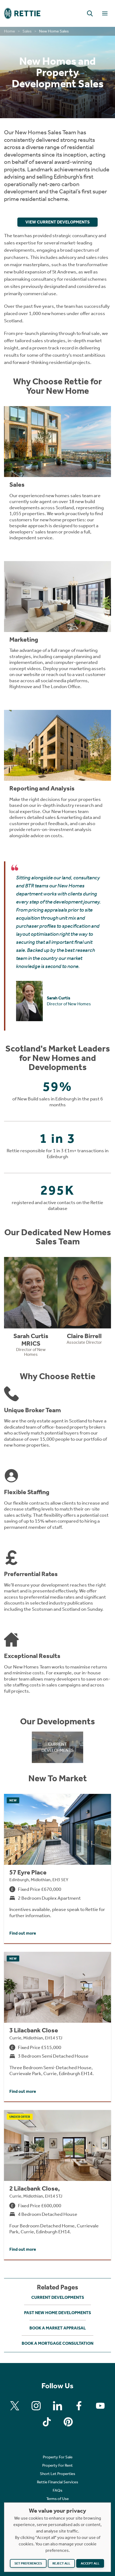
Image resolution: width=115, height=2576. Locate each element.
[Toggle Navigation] (105, 13)
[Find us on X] (15, 2406)
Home (9, 31)
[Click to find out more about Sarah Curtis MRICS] (31, 1309)
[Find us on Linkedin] (57, 2406)
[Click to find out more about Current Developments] (58, 1747)
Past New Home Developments (57, 2313)
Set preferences (28, 2563)
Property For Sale (58, 2457)
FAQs (57, 2490)
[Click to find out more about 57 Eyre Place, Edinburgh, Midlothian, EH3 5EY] (57, 1869)
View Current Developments (57, 222)
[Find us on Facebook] (79, 2406)
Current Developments (58, 2297)
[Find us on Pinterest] (68, 2422)
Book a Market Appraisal (58, 2328)
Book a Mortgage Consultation (57, 2343)
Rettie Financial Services (57, 2482)
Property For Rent (57, 2465)
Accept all (90, 2563)
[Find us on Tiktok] (47, 2422)
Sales (27, 31)
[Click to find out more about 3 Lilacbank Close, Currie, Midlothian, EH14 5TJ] (57, 2027)
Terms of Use (57, 2499)
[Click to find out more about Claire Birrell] (84, 1303)
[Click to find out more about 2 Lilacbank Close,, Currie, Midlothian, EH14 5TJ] (57, 2185)
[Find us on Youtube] (100, 2406)
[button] (90, 13)
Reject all (61, 2563)
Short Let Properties (57, 2474)
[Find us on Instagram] (36, 2406)
